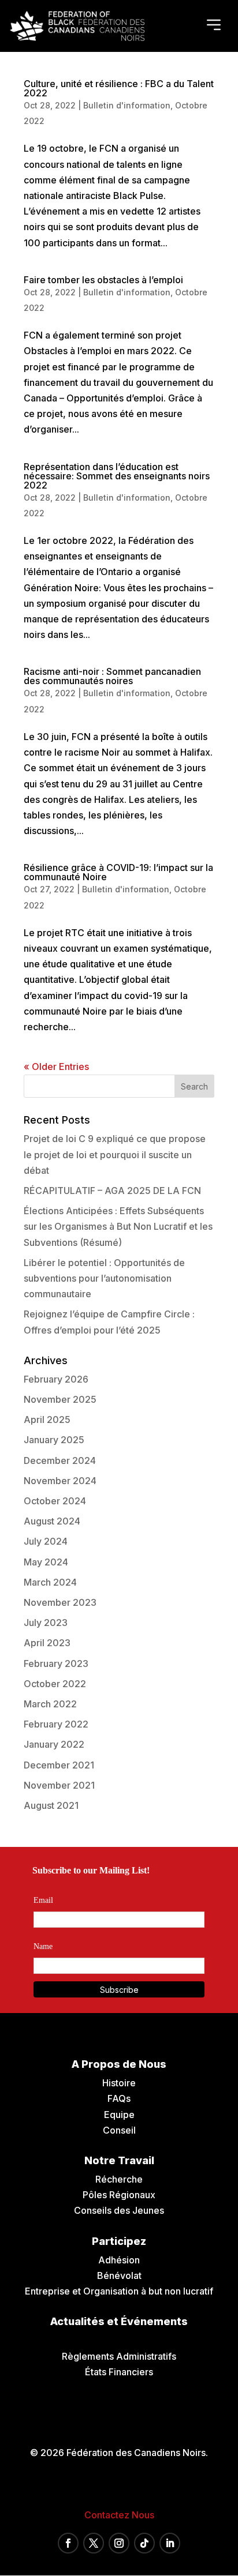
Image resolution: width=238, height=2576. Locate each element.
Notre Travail (119, 2160)
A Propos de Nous (119, 2064)
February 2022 (56, 1724)
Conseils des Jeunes (119, 2210)
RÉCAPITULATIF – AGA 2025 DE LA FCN (112, 1191)
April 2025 (47, 1420)
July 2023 (46, 1623)
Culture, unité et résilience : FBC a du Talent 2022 (119, 88)
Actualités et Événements (119, 2321)
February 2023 (56, 1663)
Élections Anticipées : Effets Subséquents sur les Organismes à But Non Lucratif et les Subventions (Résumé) (118, 1226)
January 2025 (54, 1440)
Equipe (119, 2115)
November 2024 (60, 1481)
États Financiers (119, 2372)
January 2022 (54, 1744)
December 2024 (60, 1460)
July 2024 (46, 1541)
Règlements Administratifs (119, 2356)
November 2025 (60, 1399)
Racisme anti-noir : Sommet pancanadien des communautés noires (112, 676)
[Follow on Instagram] (119, 2543)
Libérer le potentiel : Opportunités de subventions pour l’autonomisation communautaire (104, 1278)
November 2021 (59, 1785)
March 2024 (50, 1582)
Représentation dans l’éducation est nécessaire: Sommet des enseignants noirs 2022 (117, 476)
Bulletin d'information (127, 105)
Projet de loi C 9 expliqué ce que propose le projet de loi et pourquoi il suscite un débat (115, 1154)
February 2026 (56, 1379)
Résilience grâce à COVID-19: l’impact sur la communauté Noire (118, 872)
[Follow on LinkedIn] (170, 2543)
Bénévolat (119, 2275)
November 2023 (60, 1602)
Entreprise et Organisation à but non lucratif (119, 2291)
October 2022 (55, 1684)
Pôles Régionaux (119, 2195)
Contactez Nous (119, 2515)
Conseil (119, 2130)
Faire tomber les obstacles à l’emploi (103, 280)
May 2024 (46, 1562)
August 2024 (52, 1521)
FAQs (119, 2098)
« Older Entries (56, 1067)
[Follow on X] (94, 2543)
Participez (119, 2241)
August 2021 (51, 1805)
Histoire (119, 2083)
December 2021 (59, 1765)
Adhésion (119, 2260)
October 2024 (55, 1501)
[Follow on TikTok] (144, 2543)
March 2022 (50, 1704)
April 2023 (47, 1643)
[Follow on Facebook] (68, 2543)
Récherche (119, 2179)
